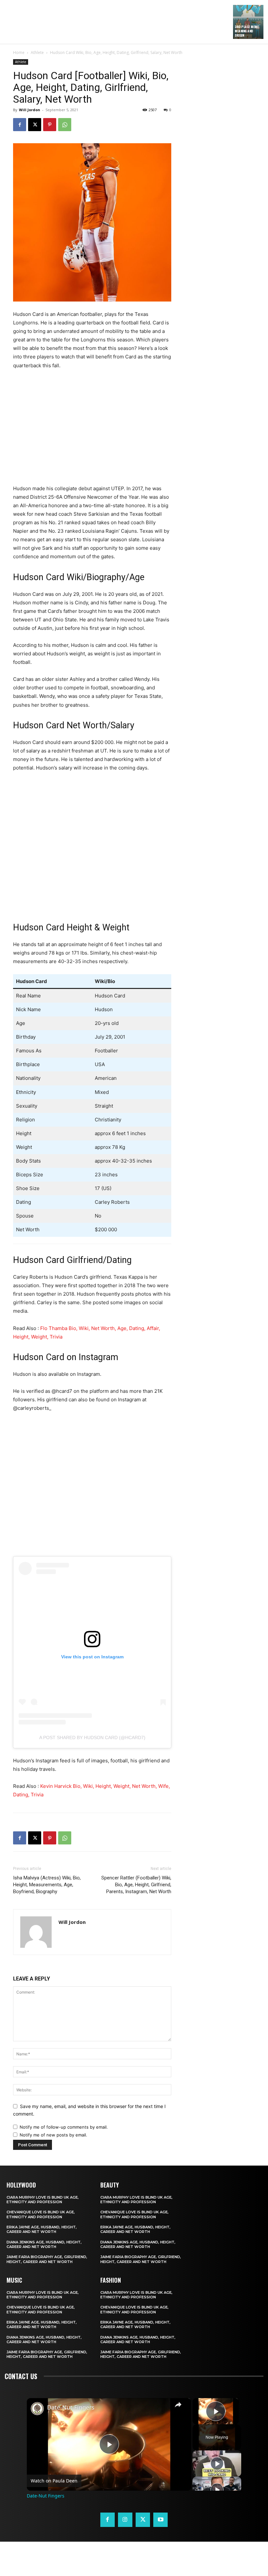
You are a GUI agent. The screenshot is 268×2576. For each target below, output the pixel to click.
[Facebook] (20, 125)
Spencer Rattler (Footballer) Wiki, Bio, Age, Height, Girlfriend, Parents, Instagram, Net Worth (136, 1885)
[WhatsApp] (65, 125)
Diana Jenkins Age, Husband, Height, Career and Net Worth (44, 2244)
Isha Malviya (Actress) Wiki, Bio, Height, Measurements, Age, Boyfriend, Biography (47, 1885)
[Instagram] (125, 2520)
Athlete (37, 52)
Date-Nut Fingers (71, 2407)
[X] (35, 125)
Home (19, 52)
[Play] (217, 2464)
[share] (178, 2404)
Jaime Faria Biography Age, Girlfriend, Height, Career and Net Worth (47, 2259)
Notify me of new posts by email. (53, 2135)
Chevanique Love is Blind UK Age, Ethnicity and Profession (41, 2214)
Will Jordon (30, 110)
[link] (37, 2409)
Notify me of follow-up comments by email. (64, 2127)
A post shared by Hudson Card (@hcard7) (92, 1738)
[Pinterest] (50, 125)
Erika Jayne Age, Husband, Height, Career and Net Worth (42, 2229)
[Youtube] (160, 2520)
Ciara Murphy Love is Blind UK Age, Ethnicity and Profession (43, 2200)
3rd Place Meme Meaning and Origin (247, 31)
